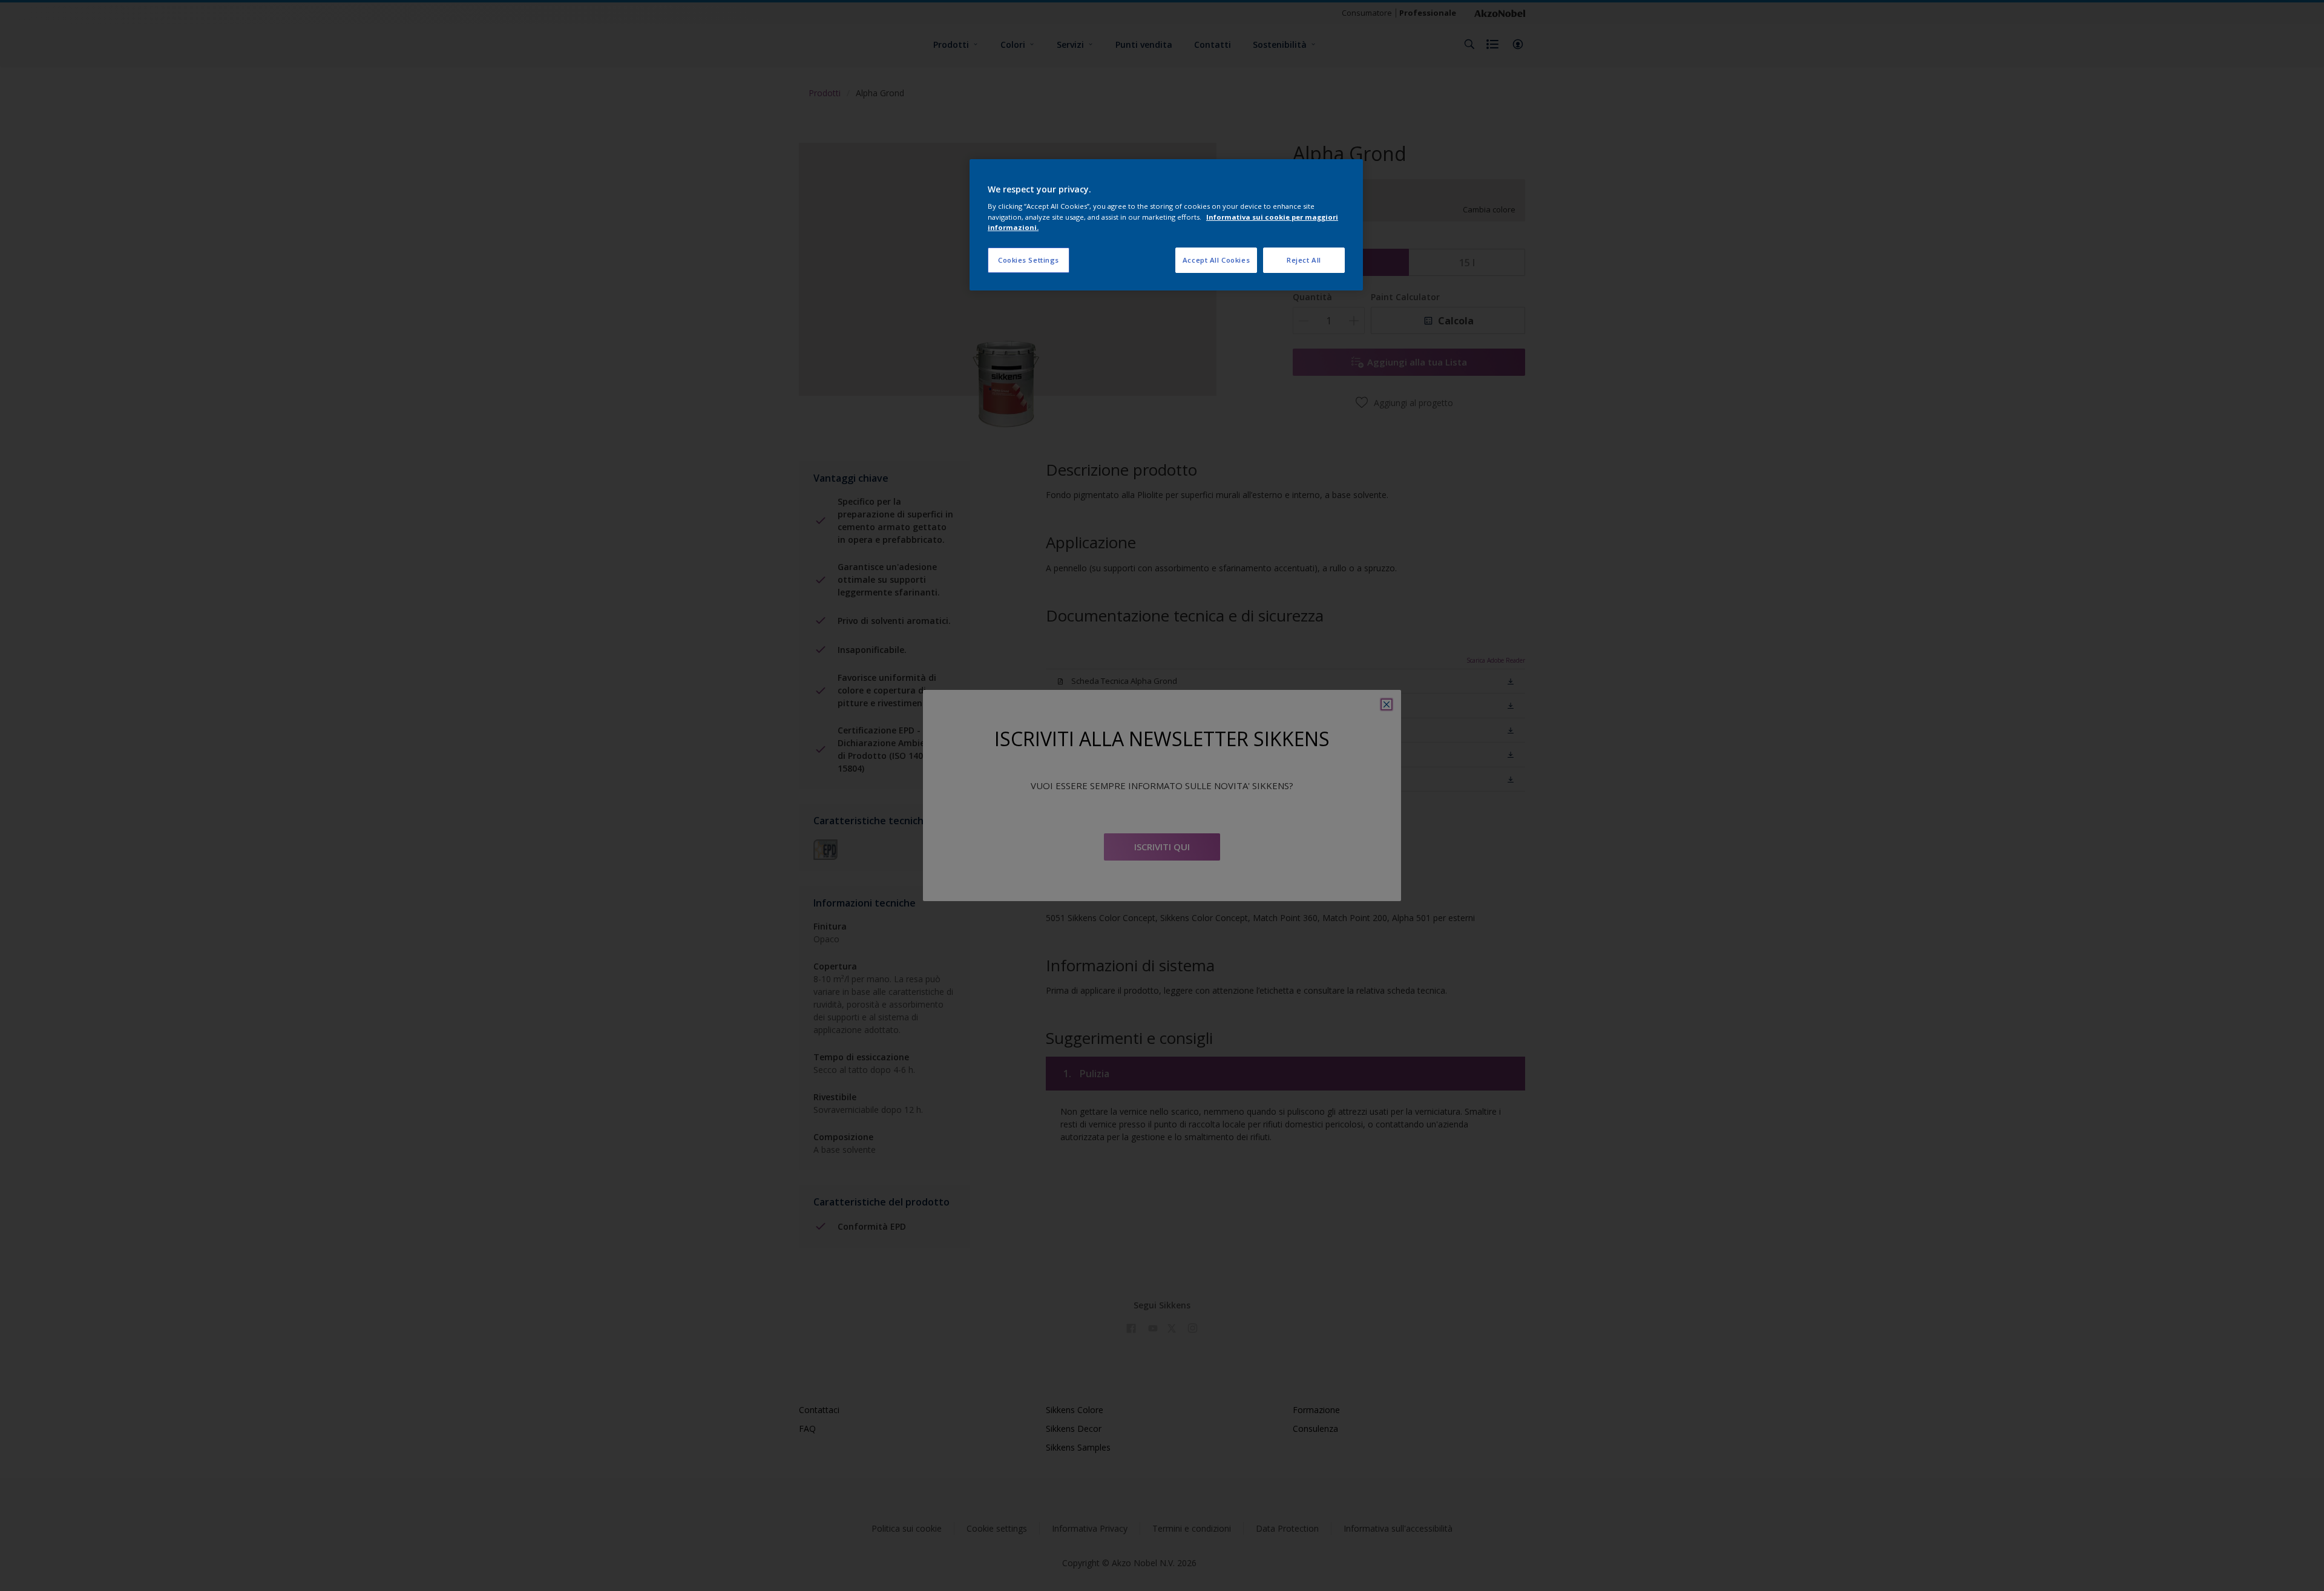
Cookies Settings (1029, 260)
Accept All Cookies (1216, 260)
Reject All (1304, 260)
